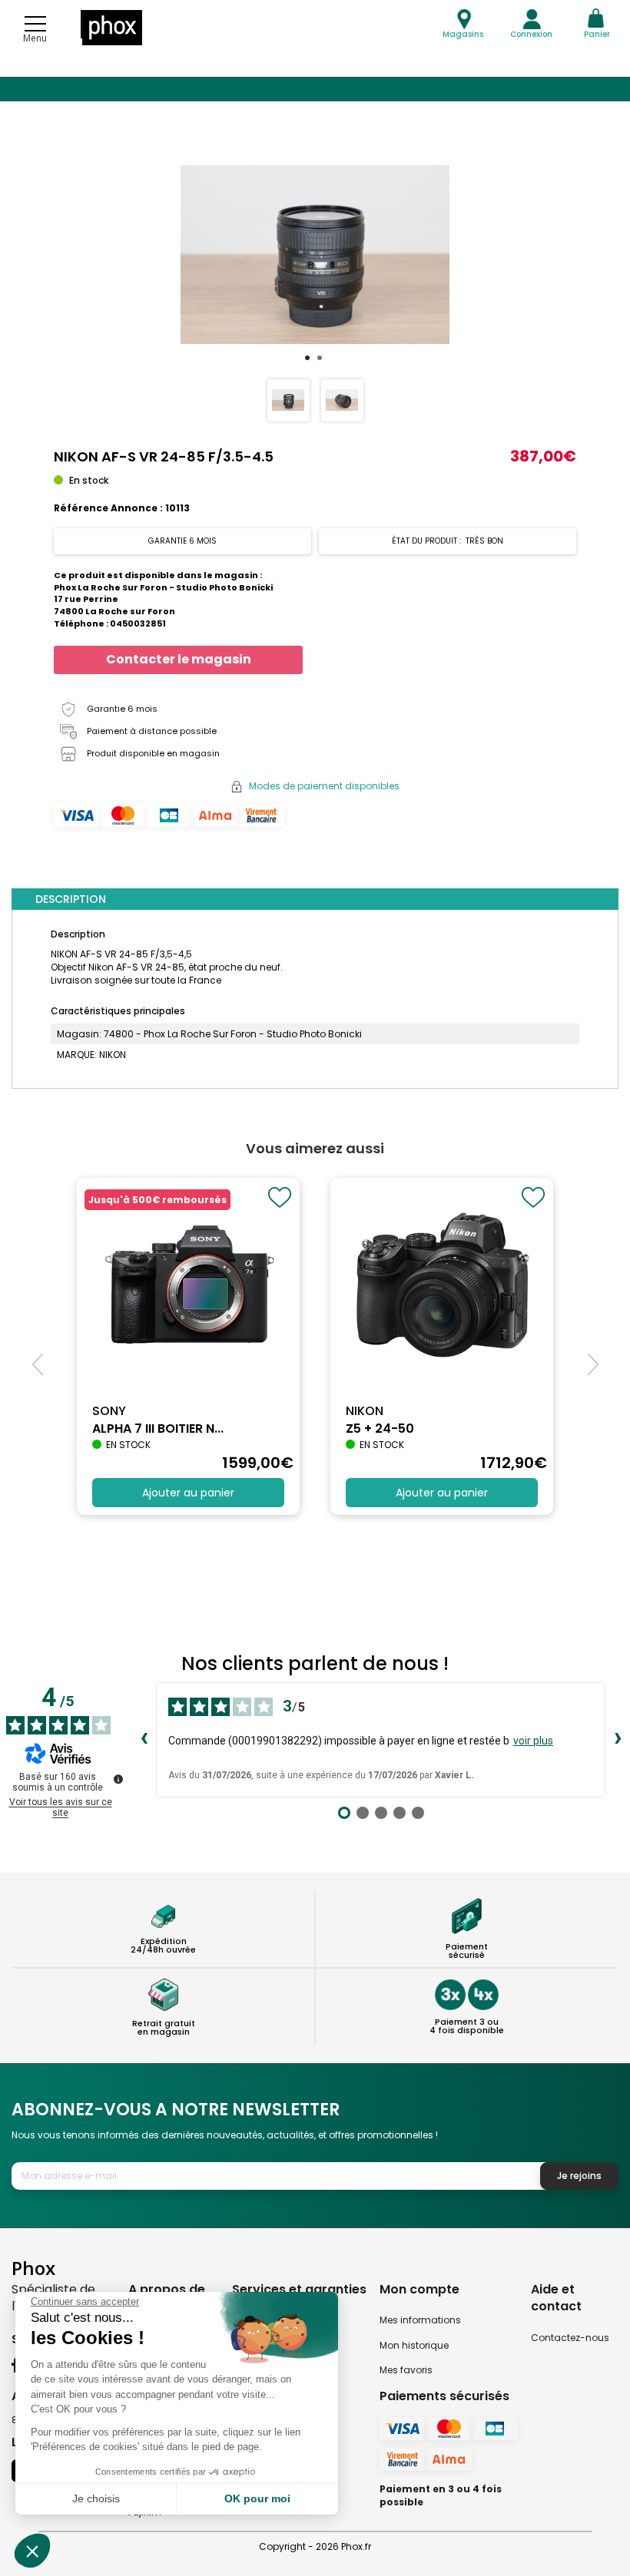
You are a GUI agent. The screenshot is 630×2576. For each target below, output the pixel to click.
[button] (593, 1364)
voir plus (533, 1741)
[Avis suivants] (618, 1740)
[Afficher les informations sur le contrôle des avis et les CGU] (118, 1779)
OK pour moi (257, 2498)
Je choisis (96, 2498)
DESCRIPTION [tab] (71, 899)
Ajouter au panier (188, 1493)
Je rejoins (579, 2176)
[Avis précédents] (144, 1740)
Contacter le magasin (179, 659)
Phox (33, 2268)
